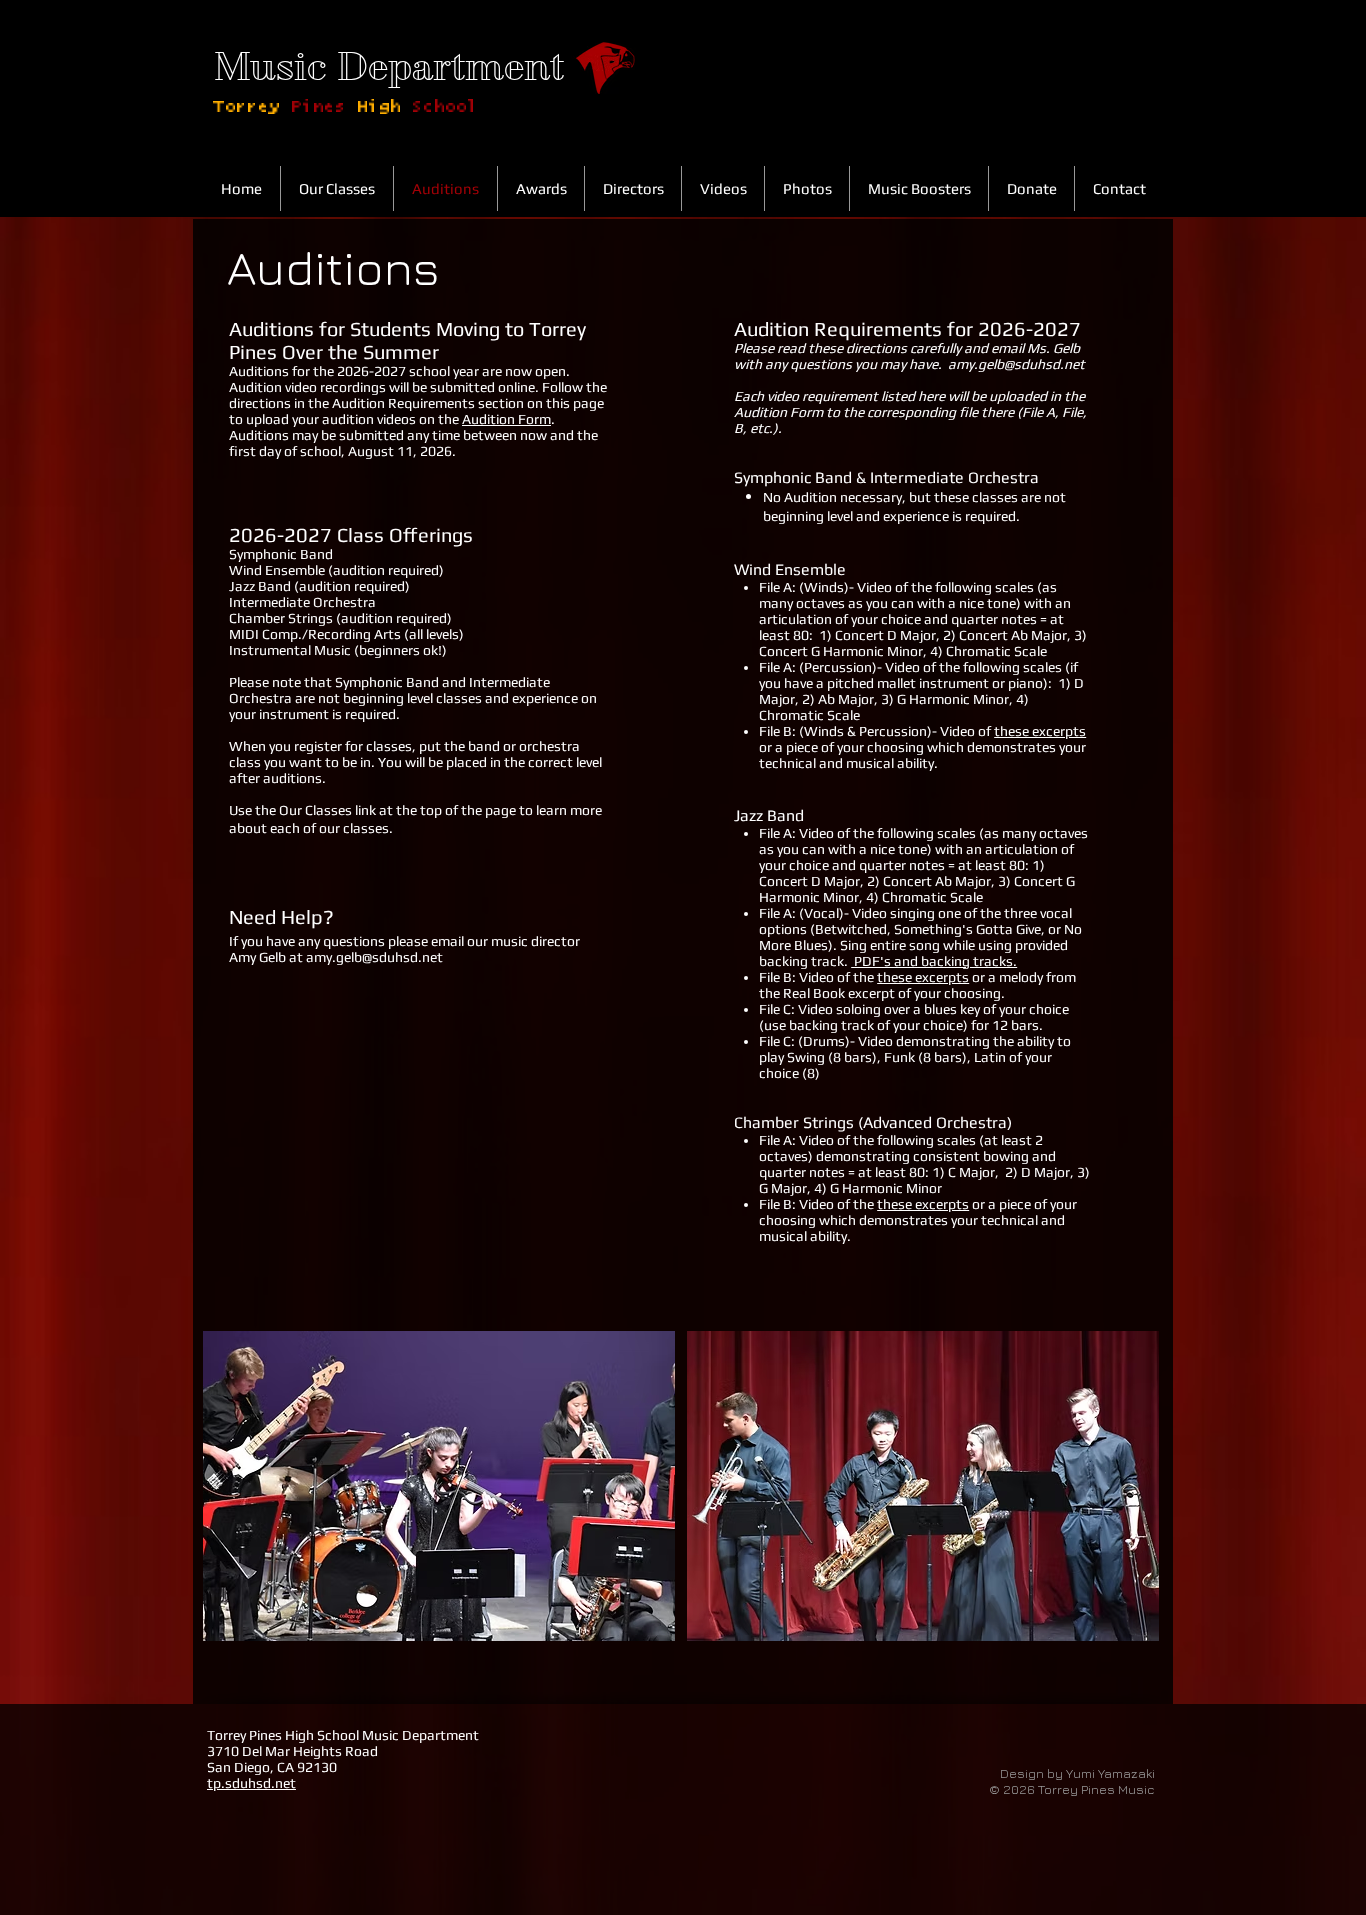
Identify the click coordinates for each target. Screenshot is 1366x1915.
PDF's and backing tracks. (934, 961)
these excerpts (1040, 731)
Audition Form (506, 419)
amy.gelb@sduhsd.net (374, 957)
